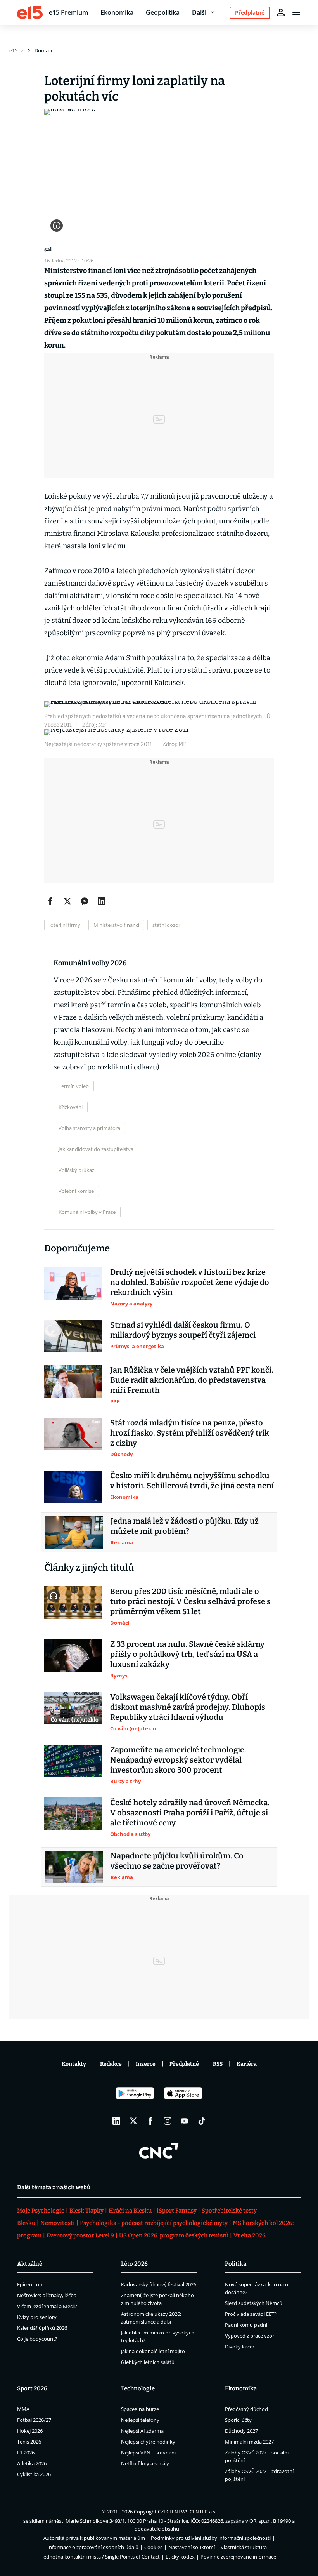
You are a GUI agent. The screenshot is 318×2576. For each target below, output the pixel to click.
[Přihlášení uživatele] (281, 12)
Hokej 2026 (30, 2431)
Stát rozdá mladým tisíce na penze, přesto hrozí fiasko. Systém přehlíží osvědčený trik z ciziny (190, 1433)
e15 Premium (68, 12)
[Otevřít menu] (296, 12)
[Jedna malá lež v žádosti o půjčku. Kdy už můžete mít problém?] (74, 1532)
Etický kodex (180, 2557)
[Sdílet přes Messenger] (85, 901)
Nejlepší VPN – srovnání (148, 2453)
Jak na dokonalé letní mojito (153, 2351)
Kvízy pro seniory (37, 2317)
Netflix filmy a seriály (145, 2463)
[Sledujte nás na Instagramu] (168, 2121)
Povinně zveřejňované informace (238, 2557)
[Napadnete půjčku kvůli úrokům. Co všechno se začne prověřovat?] (74, 1867)
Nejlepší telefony (140, 2420)
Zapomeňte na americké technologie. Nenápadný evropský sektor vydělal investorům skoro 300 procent (178, 1760)
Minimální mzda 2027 (249, 2442)
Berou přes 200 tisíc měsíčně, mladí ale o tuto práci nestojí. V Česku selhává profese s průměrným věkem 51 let (190, 1601)
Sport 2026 (32, 2388)
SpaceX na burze (140, 2409)
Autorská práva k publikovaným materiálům (94, 2538)
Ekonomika (117, 12)
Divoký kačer (240, 2347)
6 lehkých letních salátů (148, 2362)
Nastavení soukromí (192, 2547)
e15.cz (16, 50)
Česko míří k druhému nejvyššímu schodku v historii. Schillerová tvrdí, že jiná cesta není (192, 1481)
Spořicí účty (238, 2420)
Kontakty (74, 2064)
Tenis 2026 (29, 2442)
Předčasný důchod (246, 2409)
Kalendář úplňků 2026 (42, 2328)
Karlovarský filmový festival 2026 (159, 2284)
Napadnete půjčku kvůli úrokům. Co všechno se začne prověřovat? (177, 1861)
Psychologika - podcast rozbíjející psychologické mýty (154, 2223)
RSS (218, 2064)
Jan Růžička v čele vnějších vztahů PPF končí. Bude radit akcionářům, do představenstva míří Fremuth (192, 1380)
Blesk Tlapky (86, 2211)
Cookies (153, 2547)
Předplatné (184, 2064)
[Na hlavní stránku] (30, 12)
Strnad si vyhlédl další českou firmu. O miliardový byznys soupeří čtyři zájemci (183, 1330)
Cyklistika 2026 (34, 2474)
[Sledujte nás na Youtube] (185, 2121)
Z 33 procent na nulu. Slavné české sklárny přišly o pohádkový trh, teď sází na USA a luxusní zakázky (187, 1654)
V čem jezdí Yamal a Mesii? (47, 2306)
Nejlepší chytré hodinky (148, 2442)
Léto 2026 (134, 2264)
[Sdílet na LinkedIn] (102, 901)
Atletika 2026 (32, 2463)
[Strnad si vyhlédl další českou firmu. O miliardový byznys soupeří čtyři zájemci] (73, 1336)
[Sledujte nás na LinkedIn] (116, 2121)
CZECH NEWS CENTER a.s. (187, 2512)
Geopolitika (163, 12)
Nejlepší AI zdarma (142, 2431)
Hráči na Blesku (130, 2211)
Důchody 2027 (241, 2431)
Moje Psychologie (41, 2211)
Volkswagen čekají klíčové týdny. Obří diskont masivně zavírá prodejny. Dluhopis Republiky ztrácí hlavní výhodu (188, 1707)
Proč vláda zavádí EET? (251, 2314)
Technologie (138, 2388)
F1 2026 (26, 2453)
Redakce (111, 2064)
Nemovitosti (58, 2223)
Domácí (43, 50)
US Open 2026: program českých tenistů (174, 2235)
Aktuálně (30, 2264)
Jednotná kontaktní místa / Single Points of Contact (101, 2557)
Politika (236, 2264)
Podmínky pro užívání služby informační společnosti (211, 2538)
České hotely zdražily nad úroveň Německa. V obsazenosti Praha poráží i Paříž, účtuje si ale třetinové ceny (190, 1813)
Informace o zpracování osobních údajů (93, 2547)
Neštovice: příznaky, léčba (47, 2295)
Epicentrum (30, 2284)
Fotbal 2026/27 (34, 2420)
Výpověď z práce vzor (250, 2336)
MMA (23, 2409)
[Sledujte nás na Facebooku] (150, 2121)
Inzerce (146, 2064)
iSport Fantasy (177, 2211)
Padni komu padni (246, 2325)
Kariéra (247, 2064)
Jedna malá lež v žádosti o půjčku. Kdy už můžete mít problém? (185, 1526)
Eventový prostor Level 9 (80, 2235)
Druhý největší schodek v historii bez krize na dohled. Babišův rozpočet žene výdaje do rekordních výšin (190, 1282)
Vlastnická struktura (244, 2547)
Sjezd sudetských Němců (254, 2303)
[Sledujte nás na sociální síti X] (133, 2121)
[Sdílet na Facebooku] (50, 901)
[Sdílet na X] (67, 901)
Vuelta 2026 (250, 2235)
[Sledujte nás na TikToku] (202, 2121)
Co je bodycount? (37, 2339)
